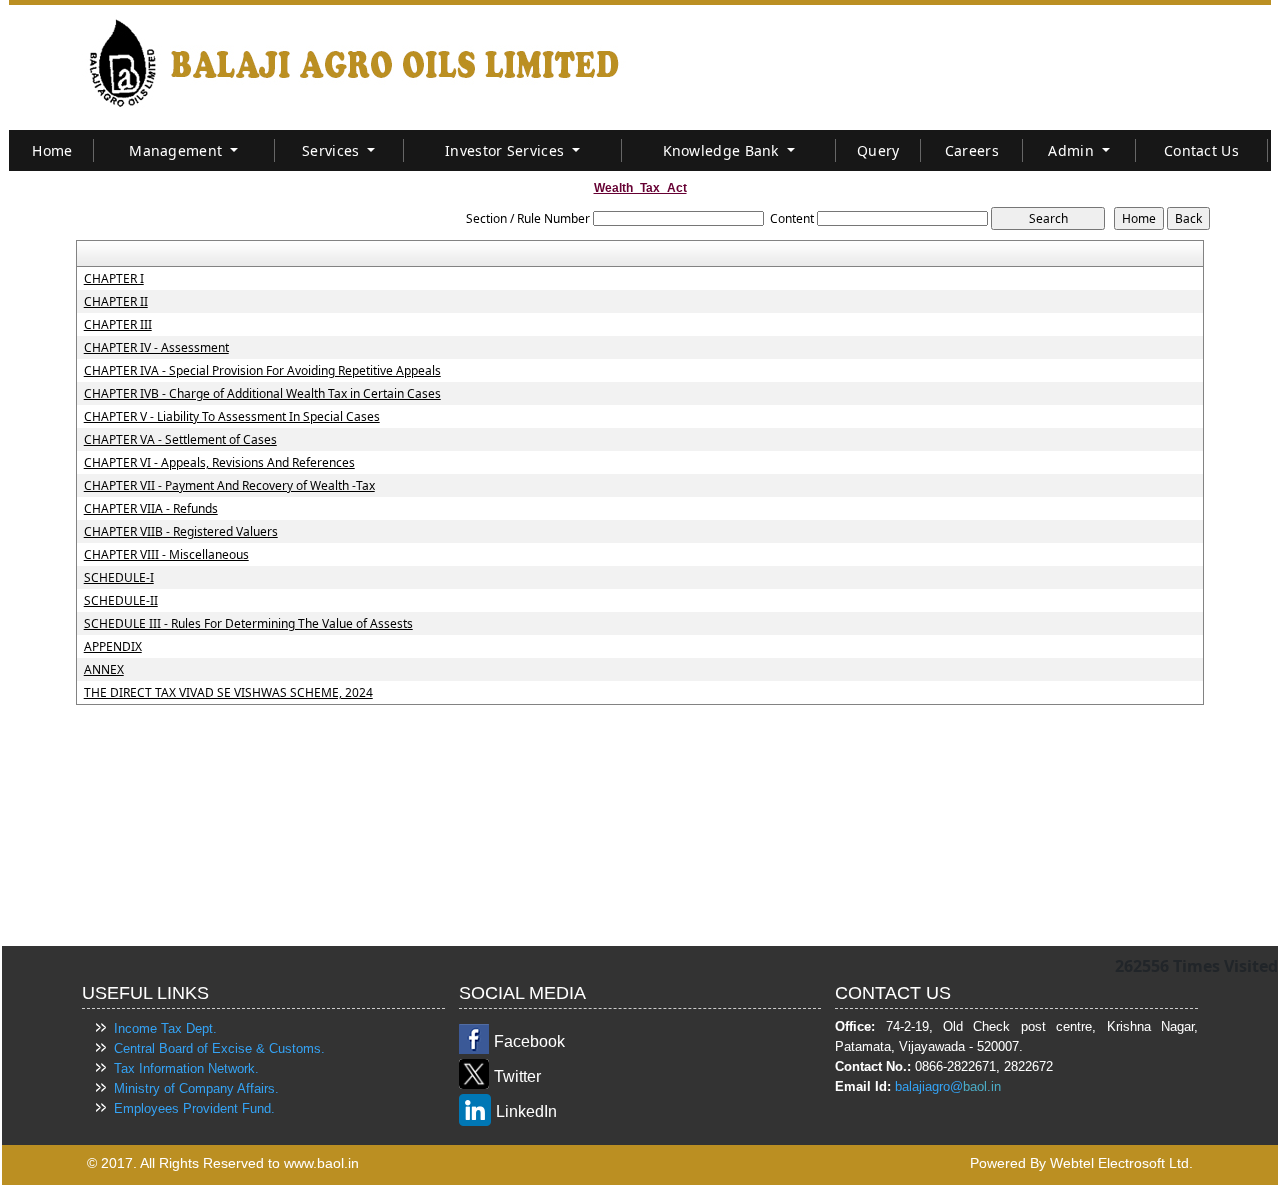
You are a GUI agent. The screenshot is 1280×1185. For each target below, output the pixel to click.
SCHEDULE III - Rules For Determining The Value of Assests (248, 624)
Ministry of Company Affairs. (196, 1088)
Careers (972, 150)
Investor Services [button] (506, 150)
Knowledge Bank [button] (723, 150)
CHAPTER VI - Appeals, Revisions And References (219, 463)
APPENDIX (113, 647)
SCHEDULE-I (119, 578)
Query (878, 150)
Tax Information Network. (186, 1068)
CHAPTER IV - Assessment (156, 348)
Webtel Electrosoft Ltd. (1121, 1163)
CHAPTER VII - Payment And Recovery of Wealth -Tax (229, 486)
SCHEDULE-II (121, 601)
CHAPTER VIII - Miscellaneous (166, 555)
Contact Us (1201, 150)
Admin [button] (1073, 150)
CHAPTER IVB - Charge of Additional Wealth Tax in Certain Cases (262, 394)
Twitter (517, 1076)
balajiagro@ (929, 1086)
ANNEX (104, 670)
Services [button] (333, 150)
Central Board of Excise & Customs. (219, 1048)
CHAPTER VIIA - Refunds (151, 509)
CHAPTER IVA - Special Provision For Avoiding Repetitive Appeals (262, 371)
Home (52, 150)
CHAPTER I (114, 279)
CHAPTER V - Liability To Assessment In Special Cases (232, 417)
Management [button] (177, 150)
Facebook (529, 1041)
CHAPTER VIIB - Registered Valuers (181, 532)
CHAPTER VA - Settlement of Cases (180, 440)
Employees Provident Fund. (194, 1108)
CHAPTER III (118, 325)
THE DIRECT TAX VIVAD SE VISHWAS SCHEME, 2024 (228, 693)
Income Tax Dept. (165, 1028)
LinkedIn (526, 1111)
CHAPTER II (116, 302)
